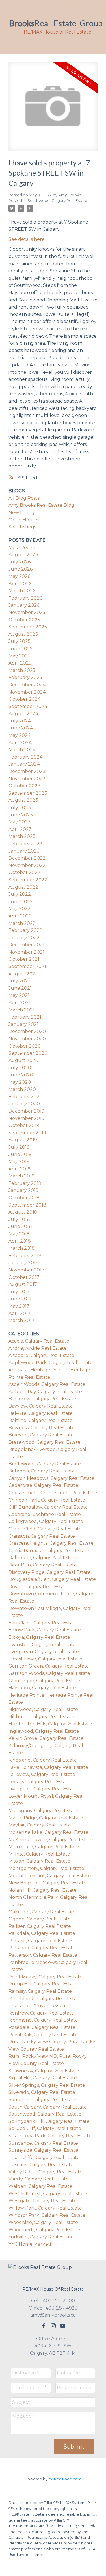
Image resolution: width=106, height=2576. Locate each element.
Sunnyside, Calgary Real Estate (43, 2150)
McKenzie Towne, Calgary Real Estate (51, 1840)
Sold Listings (22, 527)
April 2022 (20, 916)
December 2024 (27, 685)
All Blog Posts (24, 498)
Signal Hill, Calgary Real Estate (43, 2078)
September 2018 (27, 1205)
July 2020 (20, 1068)
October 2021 (24, 959)
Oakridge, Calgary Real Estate (42, 1912)
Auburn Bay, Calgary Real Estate (45, 1392)
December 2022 (27, 858)
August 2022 (23, 887)
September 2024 (28, 706)
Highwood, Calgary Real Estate (43, 1709)
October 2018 (24, 1198)
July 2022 (20, 894)
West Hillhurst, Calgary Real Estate (48, 2194)
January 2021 (23, 1024)
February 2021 (25, 1017)
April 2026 (20, 584)
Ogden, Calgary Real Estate (40, 1919)
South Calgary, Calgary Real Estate (48, 2107)
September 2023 (28, 793)
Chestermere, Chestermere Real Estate (53, 1493)
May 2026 (19, 576)
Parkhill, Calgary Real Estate (40, 1941)
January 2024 (24, 764)
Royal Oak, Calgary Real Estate (43, 2035)
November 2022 (27, 865)
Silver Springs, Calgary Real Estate (47, 2085)
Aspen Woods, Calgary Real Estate (47, 1384)
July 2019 (19, 1147)
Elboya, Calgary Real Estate (39, 1637)
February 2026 (25, 598)
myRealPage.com (65, 2479)
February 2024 (25, 757)
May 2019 (19, 1162)
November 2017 (26, 1270)
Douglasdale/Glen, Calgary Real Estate (52, 1579)
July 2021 (19, 981)
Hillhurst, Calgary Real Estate (41, 1717)
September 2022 (28, 880)
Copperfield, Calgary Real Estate (45, 1529)
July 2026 (20, 562)
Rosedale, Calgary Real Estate (42, 2027)
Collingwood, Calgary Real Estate (46, 1521)
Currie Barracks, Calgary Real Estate (49, 1551)
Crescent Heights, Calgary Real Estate (51, 1543)
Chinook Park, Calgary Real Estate (47, 1500)
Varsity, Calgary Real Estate (39, 2179)
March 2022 (22, 923)
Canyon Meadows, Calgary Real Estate (51, 1478)
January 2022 (24, 938)
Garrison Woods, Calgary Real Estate (49, 1673)
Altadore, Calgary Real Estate (41, 1355)
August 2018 (23, 1212)
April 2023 (20, 829)
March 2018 (22, 1248)
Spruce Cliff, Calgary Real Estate (45, 2128)
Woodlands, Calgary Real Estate (44, 2230)
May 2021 (19, 995)
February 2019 (25, 1183)
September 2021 (27, 966)
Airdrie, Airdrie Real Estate (38, 1348)
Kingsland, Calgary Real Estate (43, 1760)
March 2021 (21, 1010)
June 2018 (20, 1226)
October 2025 (24, 620)
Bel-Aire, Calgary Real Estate (41, 1413)
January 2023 (24, 851)
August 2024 (23, 714)
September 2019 (27, 1133)
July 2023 (20, 808)
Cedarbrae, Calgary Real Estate (43, 1485)
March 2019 (21, 1176)
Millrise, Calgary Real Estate (39, 1854)
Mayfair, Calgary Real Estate (40, 1825)
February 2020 (26, 1097)
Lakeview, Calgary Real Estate (42, 1774)
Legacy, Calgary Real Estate (39, 1782)
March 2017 (21, 1320)
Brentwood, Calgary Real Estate (45, 1442)
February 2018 (25, 1256)
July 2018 (19, 1219)
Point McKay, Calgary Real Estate (46, 1977)
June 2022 (21, 902)
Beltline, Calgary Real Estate (40, 1420)
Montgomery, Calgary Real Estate (46, 1868)
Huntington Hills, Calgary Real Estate (50, 1724)
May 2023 (20, 822)
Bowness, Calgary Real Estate (42, 1428)
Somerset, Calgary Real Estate (42, 2100)
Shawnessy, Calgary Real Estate (44, 2071)
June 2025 (20, 649)
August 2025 (23, 634)
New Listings (22, 513)
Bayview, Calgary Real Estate (41, 1406)
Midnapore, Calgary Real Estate (44, 1847)
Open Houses (24, 520)
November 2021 (26, 952)
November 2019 (26, 1118)
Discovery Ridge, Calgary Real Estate (50, 1572)
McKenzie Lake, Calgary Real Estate (48, 1832)
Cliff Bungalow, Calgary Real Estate (48, 1507)
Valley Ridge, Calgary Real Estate (46, 2172)
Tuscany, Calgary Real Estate (41, 2165)
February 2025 (25, 677)
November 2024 (27, 692)
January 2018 (24, 1263)
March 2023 (22, 836)
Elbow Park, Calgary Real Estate (45, 1630)
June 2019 (20, 1154)
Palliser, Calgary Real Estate (40, 1926)
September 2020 (28, 1053)
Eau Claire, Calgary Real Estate (43, 1623)
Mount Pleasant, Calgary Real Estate (50, 1876)
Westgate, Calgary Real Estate (43, 2201)
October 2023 (24, 786)
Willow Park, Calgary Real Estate (45, 2208)
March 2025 (22, 670)
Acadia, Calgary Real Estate (39, 1341)
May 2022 (20, 909)
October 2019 (24, 1125)
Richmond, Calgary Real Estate (43, 2020)
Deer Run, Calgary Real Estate (43, 1565)
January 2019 (23, 1190)
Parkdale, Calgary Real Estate (42, 1933)
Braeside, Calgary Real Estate (41, 1435)
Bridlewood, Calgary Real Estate (45, 1464)
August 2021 (23, 974)
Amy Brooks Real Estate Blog (41, 505)
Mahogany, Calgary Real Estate (43, 1811)
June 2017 (20, 1299)
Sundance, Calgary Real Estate (43, 2143)
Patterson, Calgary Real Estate (43, 1955)
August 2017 (23, 1284)
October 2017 (24, 1277)
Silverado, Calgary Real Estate (42, 2092)
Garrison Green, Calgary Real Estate (49, 1666)
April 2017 (20, 1313)
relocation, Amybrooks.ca (37, 2006)
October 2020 (25, 1046)
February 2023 (25, 844)
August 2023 (23, 800)
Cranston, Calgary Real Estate (42, 1536)
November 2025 (27, 612)
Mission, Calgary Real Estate (39, 1861)
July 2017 (19, 1292)
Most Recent (23, 548)
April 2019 (20, 1169)
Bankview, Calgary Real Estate (42, 1399)
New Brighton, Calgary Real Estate (47, 1883)
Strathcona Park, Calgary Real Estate (50, 2136)
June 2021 (20, 988)
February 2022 (25, 930)
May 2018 (19, 1234)
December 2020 (27, 1031)
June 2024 (21, 728)
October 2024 (24, 699)
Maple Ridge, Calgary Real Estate (46, 1818)
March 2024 (22, 750)
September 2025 (28, 627)
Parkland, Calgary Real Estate (42, 1948)
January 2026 (24, 605)
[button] (44, 2326)
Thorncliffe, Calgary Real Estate (44, 2157)
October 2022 (24, 872)
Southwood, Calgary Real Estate (57, 200)
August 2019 (23, 1140)
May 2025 (19, 656)
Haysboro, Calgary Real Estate (42, 1688)
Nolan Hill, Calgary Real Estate (43, 1890)
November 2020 (27, 1039)
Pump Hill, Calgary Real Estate (43, 1984)
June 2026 (20, 569)
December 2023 (27, 771)
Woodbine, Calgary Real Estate (43, 2222)
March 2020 (22, 1089)
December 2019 (26, 1111)
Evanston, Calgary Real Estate (42, 1645)
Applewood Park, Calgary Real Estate (51, 1363)
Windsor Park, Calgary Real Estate (47, 2215)
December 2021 (26, 945)
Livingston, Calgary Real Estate (43, 1789)
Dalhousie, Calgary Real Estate (43, 1558)
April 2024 (20, 743)
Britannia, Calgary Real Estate (42, 1471)
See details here (27, 239)
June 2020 (21, 1075)
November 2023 (27, 779)
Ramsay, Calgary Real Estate (40, 1991)
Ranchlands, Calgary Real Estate (45, 1999)
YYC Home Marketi (30, 2244)
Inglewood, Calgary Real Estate (44, 1731)
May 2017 (19, 1306)
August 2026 (23, 555)
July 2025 (20, 641)
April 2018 (20, 1241)
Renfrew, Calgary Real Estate (41, 2013)
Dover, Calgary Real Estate (38, 1587)
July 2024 (20, 721)
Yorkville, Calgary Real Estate (41, 2237)
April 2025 (20, 663)
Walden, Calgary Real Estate (40, 2186)
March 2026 (22, 591)
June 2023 (21, 815)
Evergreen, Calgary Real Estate (44, 1652)
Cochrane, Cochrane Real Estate (45, 1514)
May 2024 (20, 735)
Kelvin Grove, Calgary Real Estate (46, 1738)
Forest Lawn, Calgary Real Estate (45, 1659)
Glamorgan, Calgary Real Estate (44, 1681)
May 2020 (20, 1082)
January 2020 (24, 1104)
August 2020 (23, 1060)
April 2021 (20, 1003)
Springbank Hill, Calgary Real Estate (49, 2121)
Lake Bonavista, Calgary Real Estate (48, 1767)
